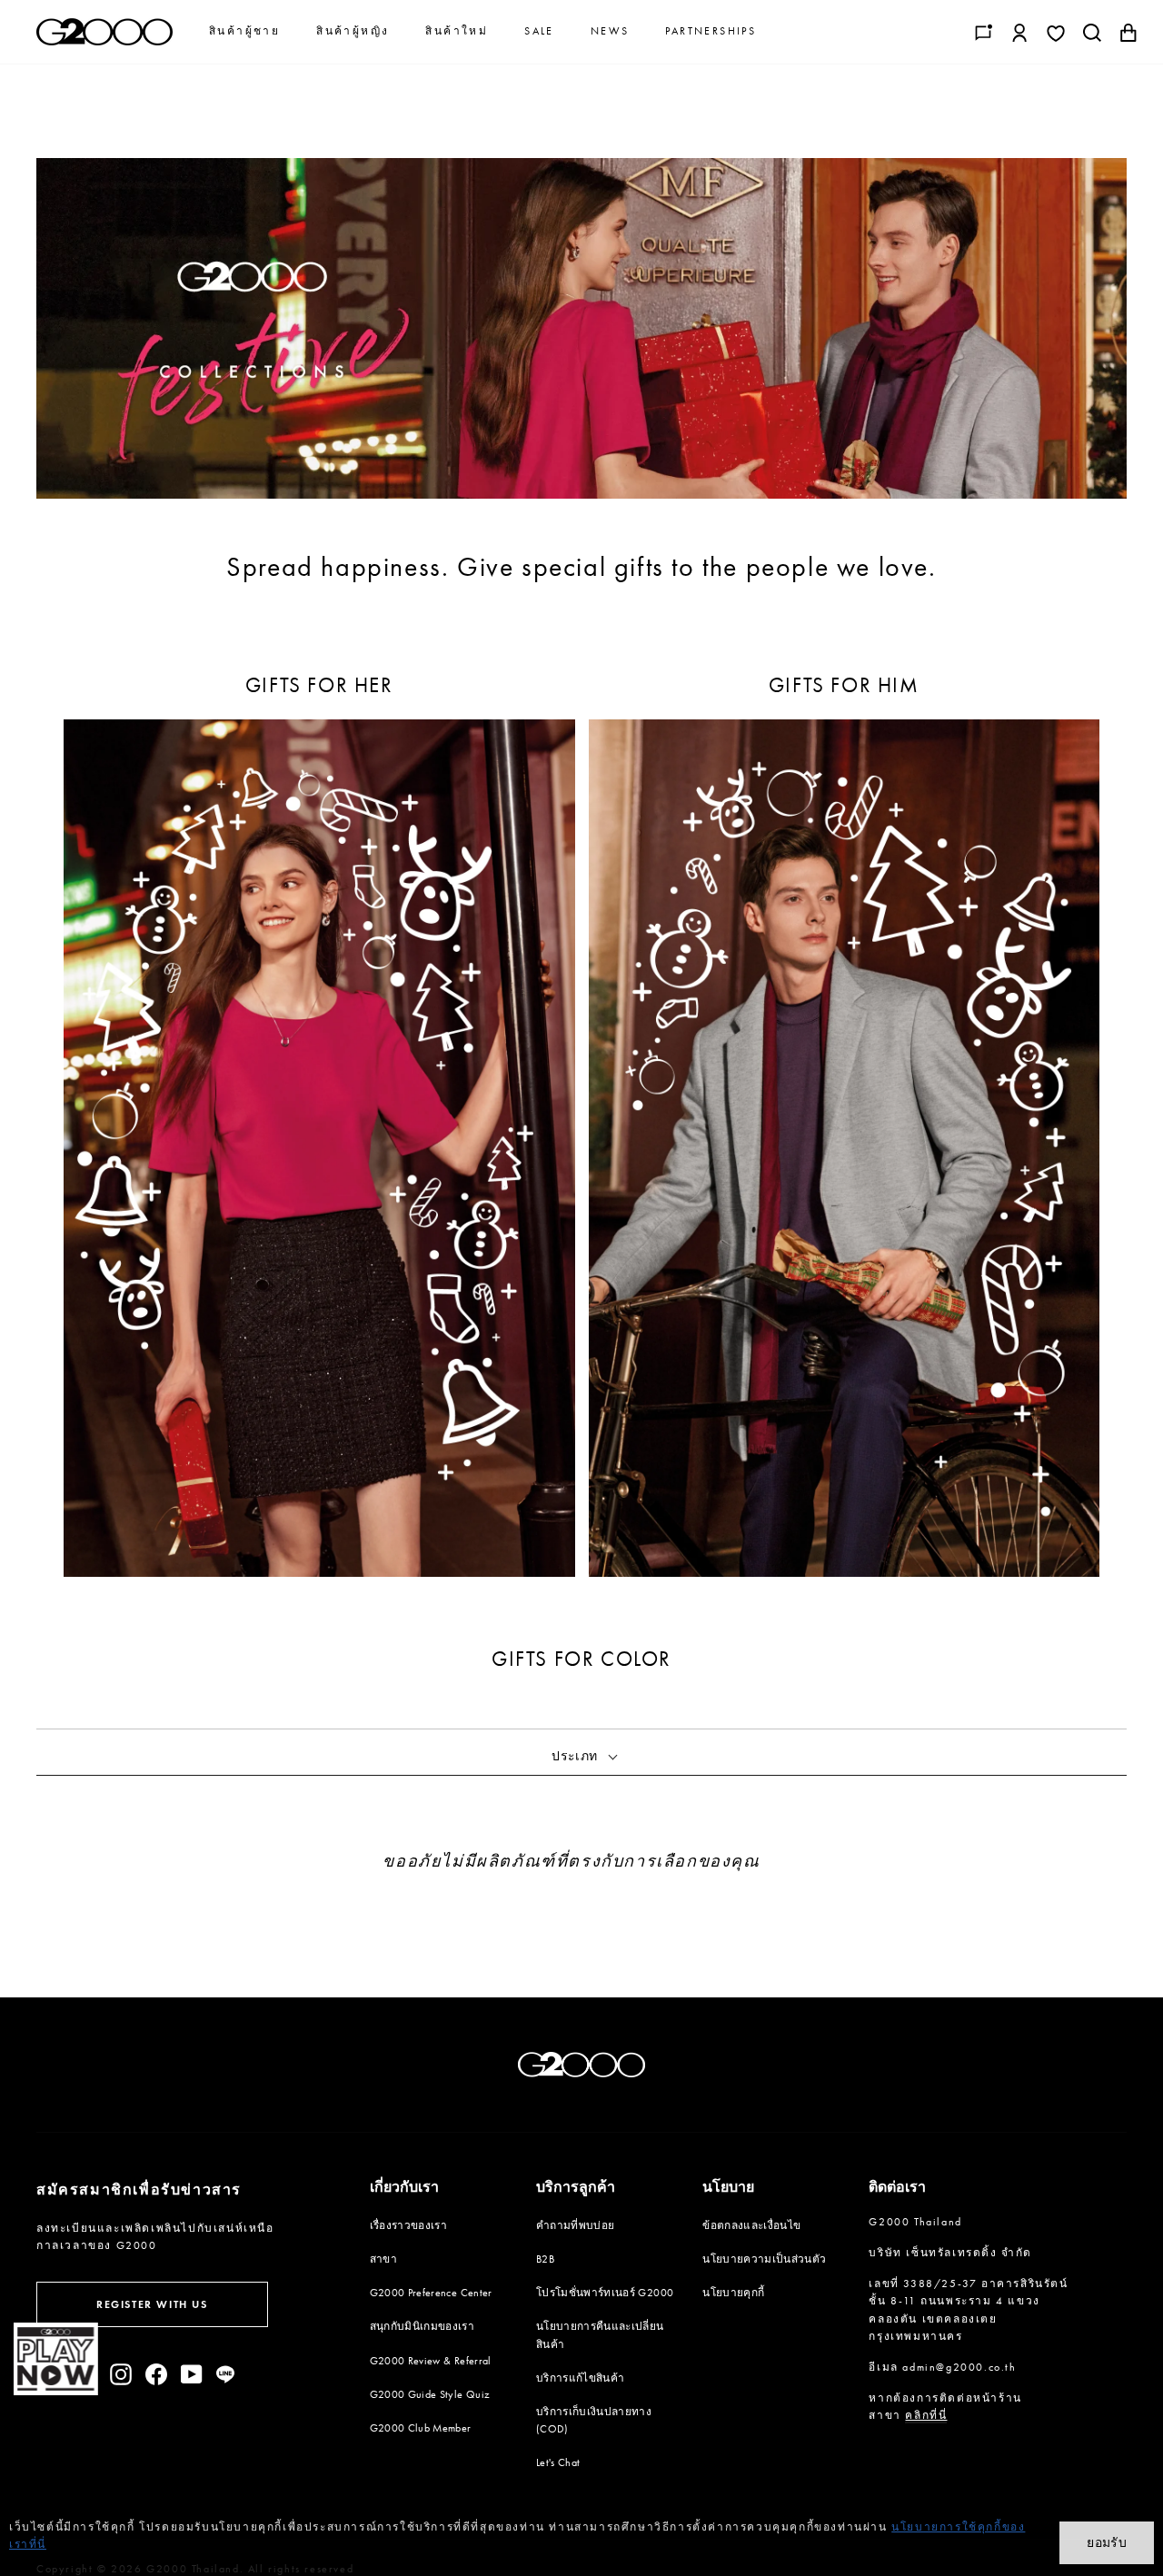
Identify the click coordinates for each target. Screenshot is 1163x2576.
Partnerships (711, 31)
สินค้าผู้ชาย (244, 31)
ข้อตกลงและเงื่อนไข (751, 2225)
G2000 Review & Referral (431, 2361)
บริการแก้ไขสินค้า (581, 2378)
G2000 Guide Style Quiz (430, 2394)
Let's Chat (558, 2462)
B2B (545, 2259)
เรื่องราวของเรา (409, 2225)
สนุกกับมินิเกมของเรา (422, 2326)
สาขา (383, 2259)
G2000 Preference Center (431, 2293)
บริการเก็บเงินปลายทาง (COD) (594, 2420)
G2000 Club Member (421, 2428)
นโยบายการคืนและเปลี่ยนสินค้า (600, 2335)
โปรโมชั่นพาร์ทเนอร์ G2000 (605, 2293)
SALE (539, 31)
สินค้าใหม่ (457, 31)
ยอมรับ (1107, 2542)
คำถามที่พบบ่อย (576, 2225)
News (610, 31)
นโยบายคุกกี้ (733, 2293)
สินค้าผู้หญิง (353, 31)
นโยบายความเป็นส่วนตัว (764, 2259)
